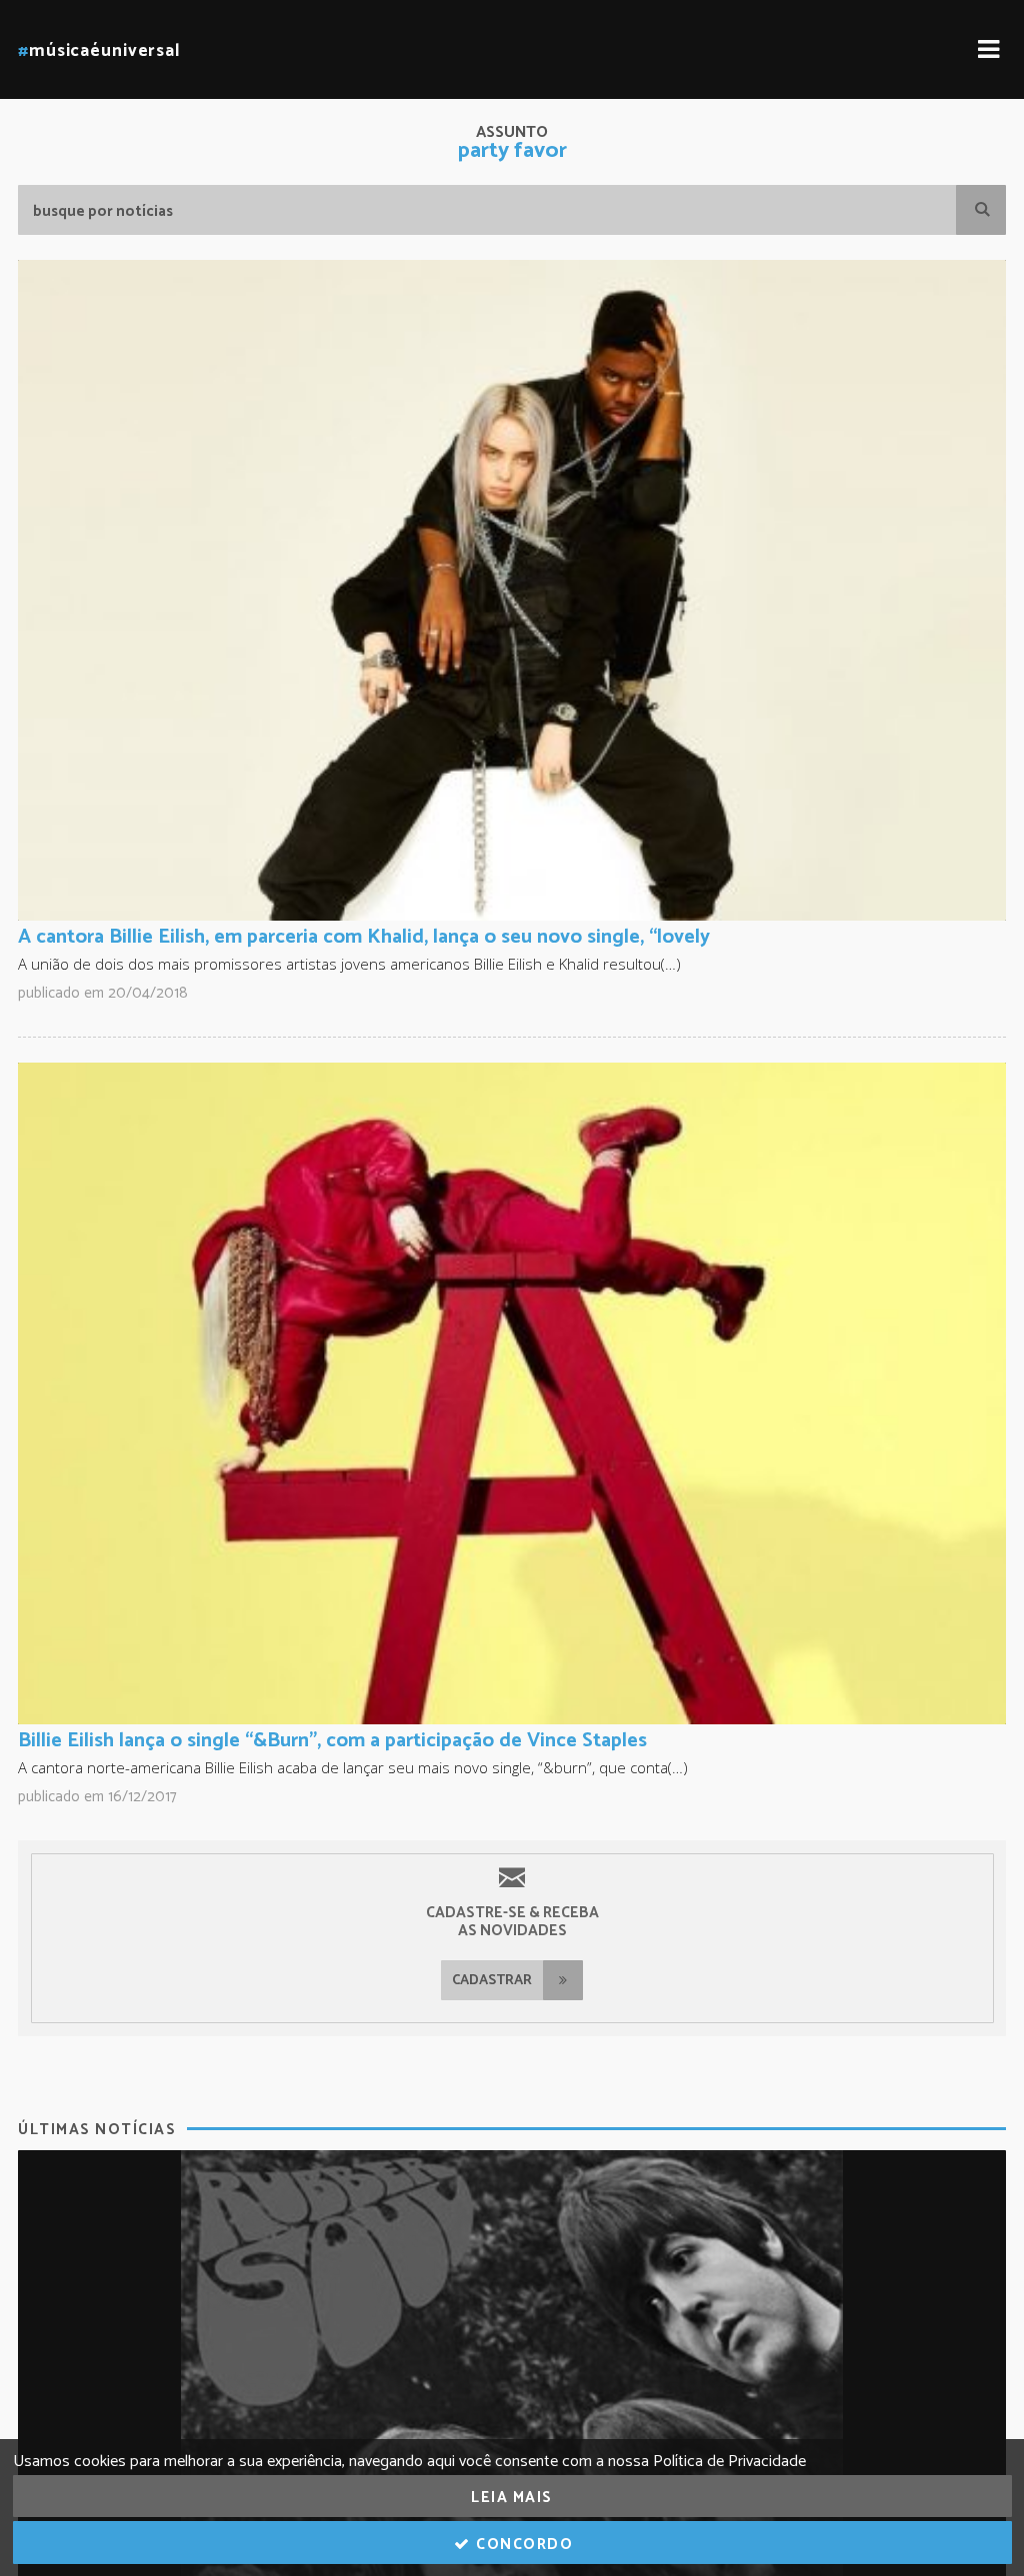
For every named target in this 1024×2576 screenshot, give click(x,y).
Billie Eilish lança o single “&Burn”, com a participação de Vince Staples (332, 1741)
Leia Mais (512, 2498)
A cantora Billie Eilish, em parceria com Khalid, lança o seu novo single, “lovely (364, 937)
